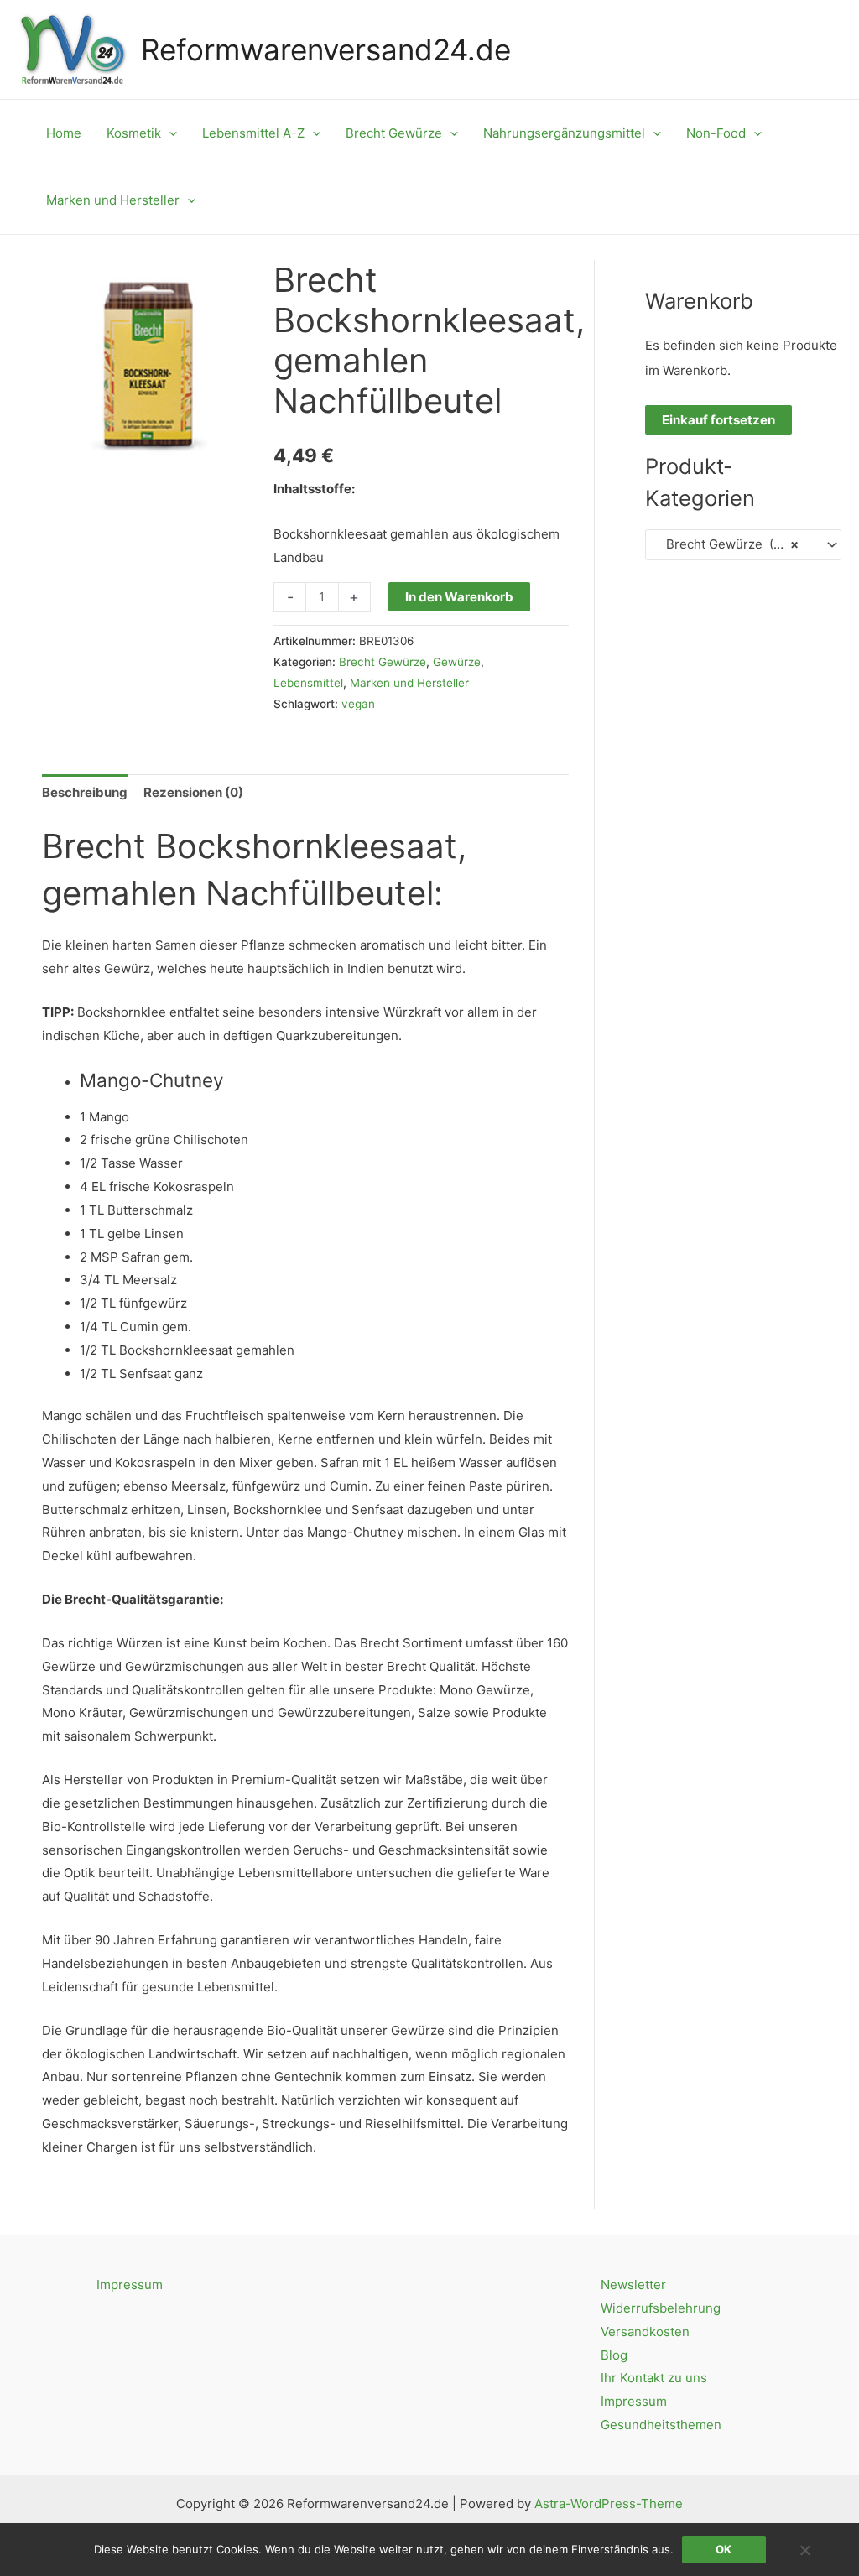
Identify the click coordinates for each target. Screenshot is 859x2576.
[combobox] (743, 545)
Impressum (130, 2285)
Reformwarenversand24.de (326, 49)
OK (724, 2549)
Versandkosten (645, 2331)
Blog (614, 2355)
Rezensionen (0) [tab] (193, 792)
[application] (169, 133)
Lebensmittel (308, 683)
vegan (358, 704)
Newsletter (633, 2285)
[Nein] (804, 2550)
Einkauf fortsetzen (718, 420)
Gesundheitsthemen (661, 2425)
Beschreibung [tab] (85, 792)
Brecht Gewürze (383, 662)
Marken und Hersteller (409, 683)
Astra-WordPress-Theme (609, 2503)
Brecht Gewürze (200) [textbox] (728, 544)
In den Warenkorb (459, 597)
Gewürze (457, 662)
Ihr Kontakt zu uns (654, 2378)
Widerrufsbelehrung (661, 2308)
